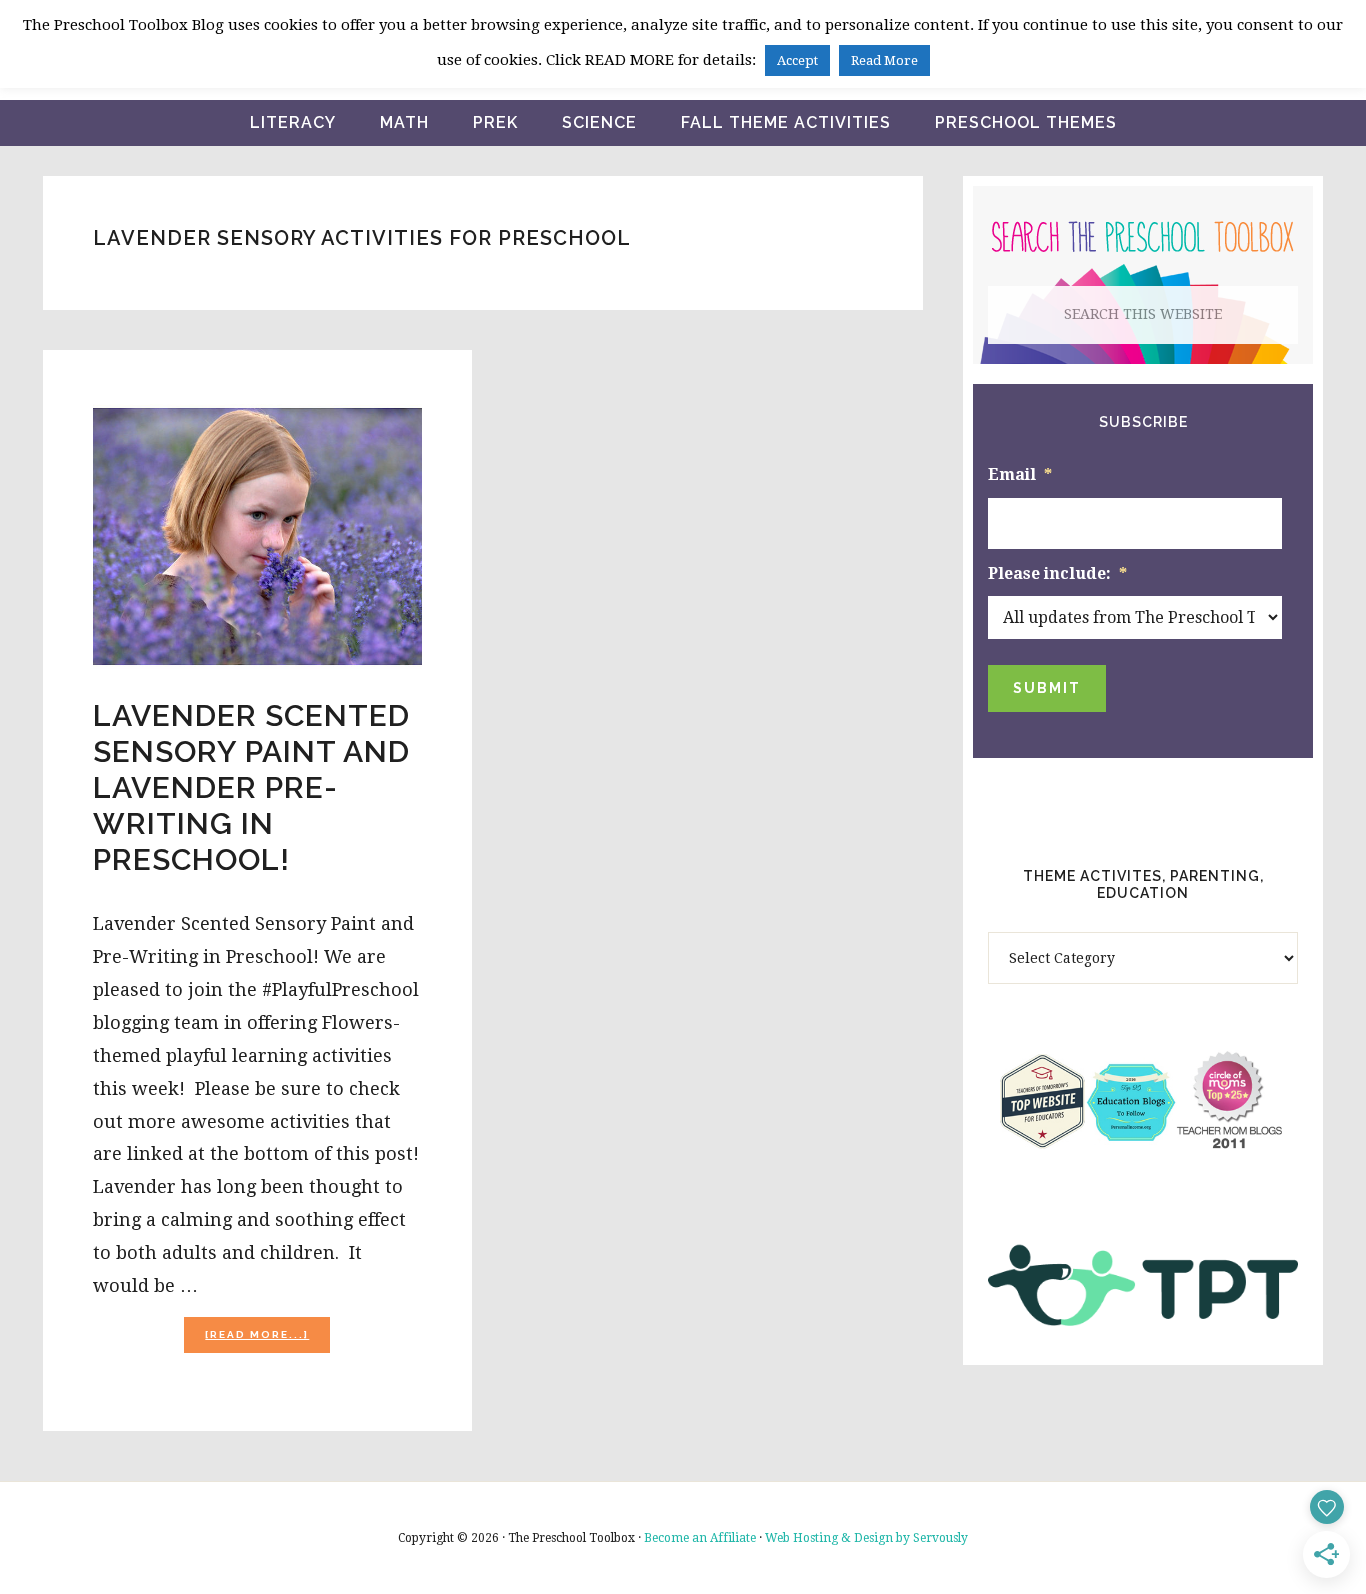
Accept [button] (797, 60)
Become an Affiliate (700, 1538)
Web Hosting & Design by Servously (866, 1538)
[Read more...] (267, 1340)
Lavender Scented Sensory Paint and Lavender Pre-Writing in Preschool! (251, 787)
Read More (884, 60)
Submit (1047, 688)
